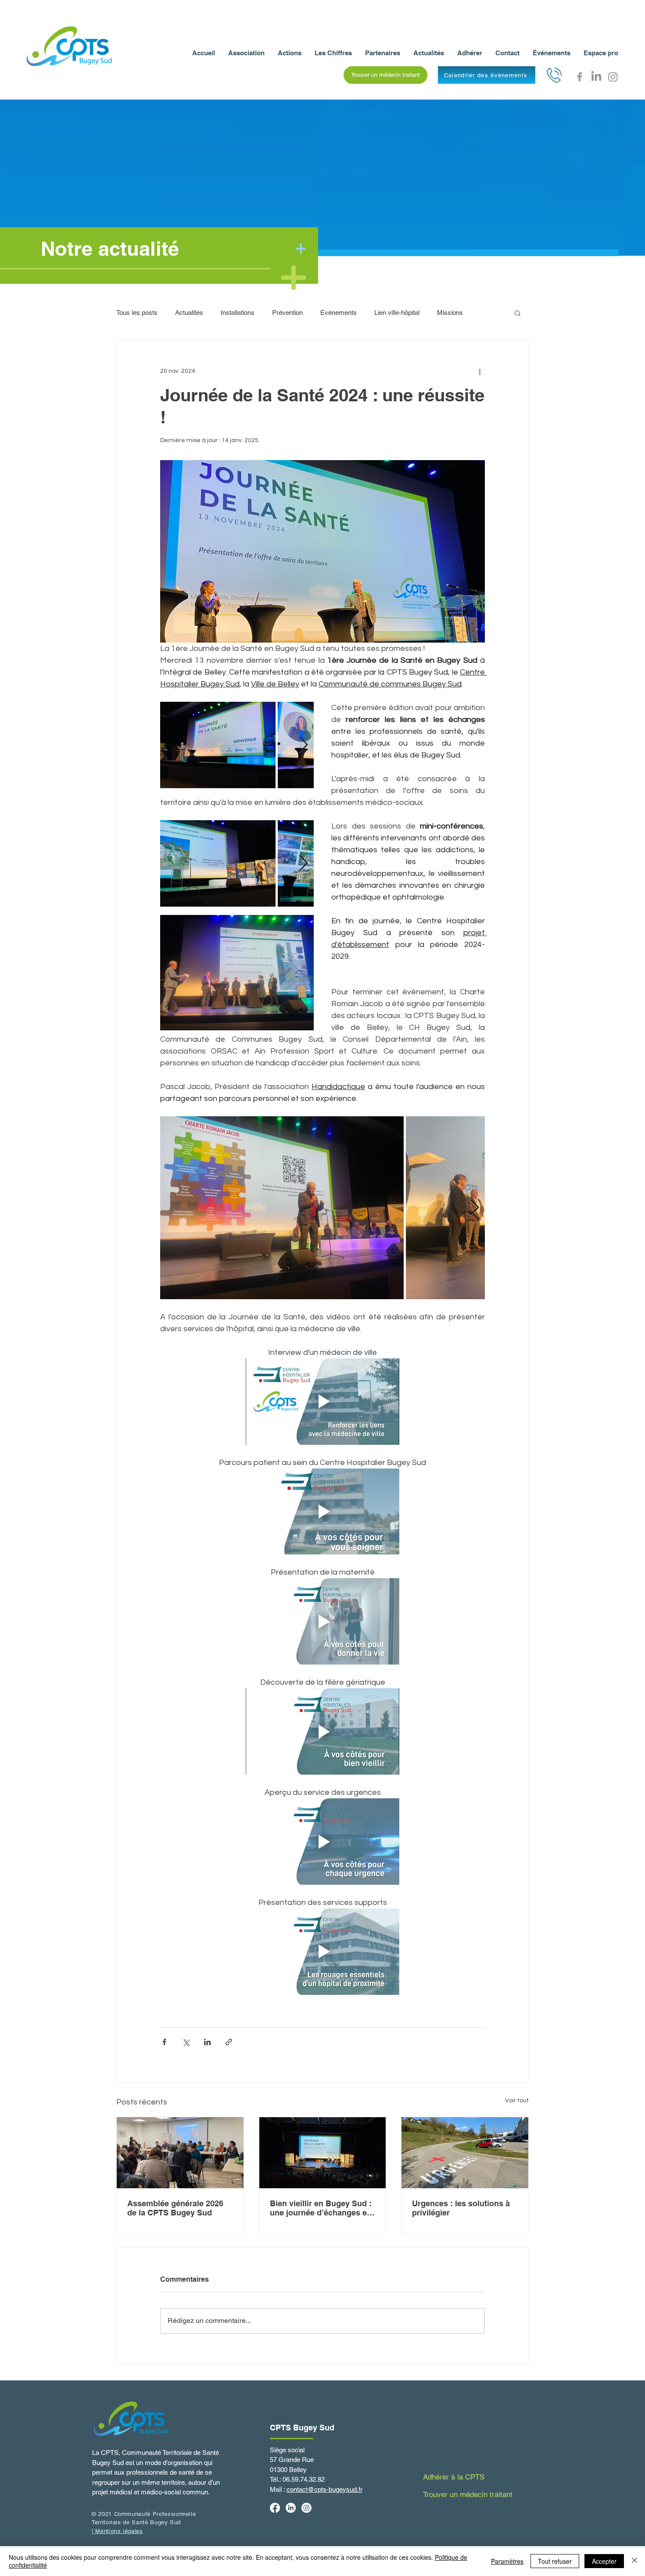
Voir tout (517, 2101)
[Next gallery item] (303, 745)
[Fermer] (634, 2561)
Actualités (189, 313)
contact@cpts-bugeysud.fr (324, 2489)
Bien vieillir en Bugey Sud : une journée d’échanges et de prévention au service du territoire (322, 2208)
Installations (238, 313)
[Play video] (322, 1402)
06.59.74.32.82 (304, 2479)
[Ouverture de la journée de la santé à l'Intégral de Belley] (323, 2153)
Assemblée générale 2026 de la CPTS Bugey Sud (175, 2208)
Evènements (339, 313)
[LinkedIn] (596, 77)
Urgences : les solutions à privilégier (461, 2208)
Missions (450, 313)
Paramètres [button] (507, 2561)
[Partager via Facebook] (164, 2042)
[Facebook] (580, 77)
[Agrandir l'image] (218, 745)
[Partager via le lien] (229, 2042)
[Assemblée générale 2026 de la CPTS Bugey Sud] (180, 2153)
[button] (385, 75)
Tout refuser (555, 2561)
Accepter (604, 2561)
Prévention (287, 313)
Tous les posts (137, 313)
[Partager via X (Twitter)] (186, 2042)
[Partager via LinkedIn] (207, 2042)
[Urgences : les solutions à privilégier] (465, 2153)
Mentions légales (118, 2531)
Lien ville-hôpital (397, 313)
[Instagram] (613, 77)
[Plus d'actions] (480, 371)
